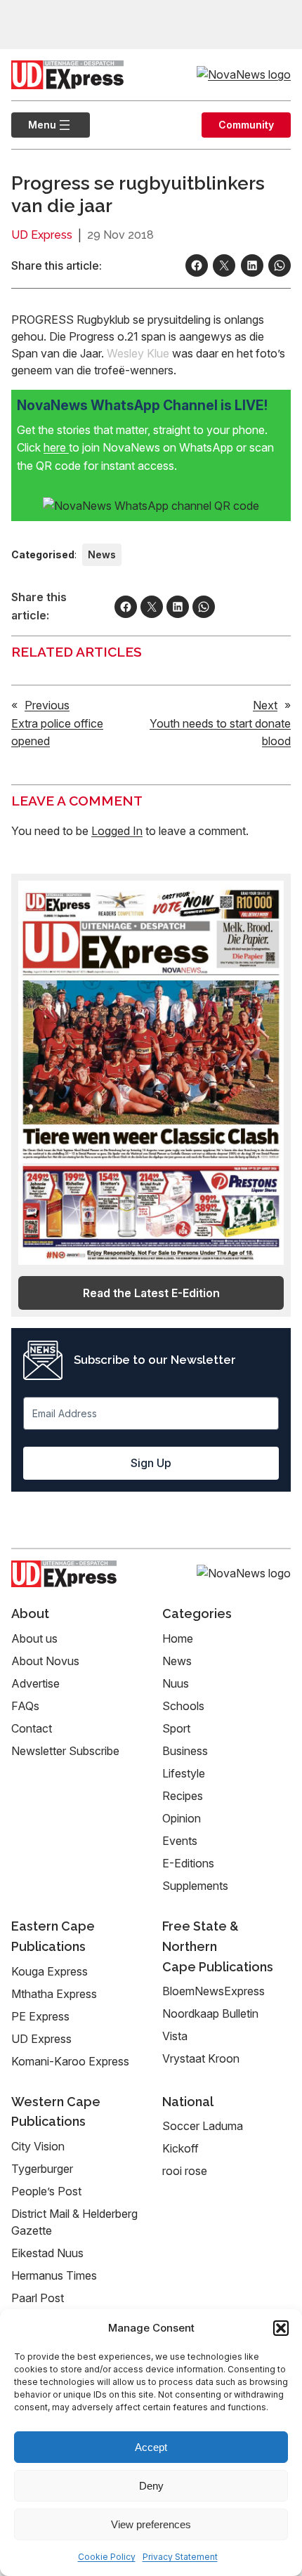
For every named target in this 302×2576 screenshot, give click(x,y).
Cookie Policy (107, 2557)
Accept (151, 2447)
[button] (281, 2328)
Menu (34, 125)
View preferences (151, 2524)
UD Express (42, 235)
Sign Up (151, 1463)
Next (265, 705)
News (102, 554)
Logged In (117, 831)
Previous (47, 705)
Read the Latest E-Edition (151, 1293)
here (56, 447)
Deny (151, 2486)
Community (246, 125)
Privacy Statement (180, 2557)
